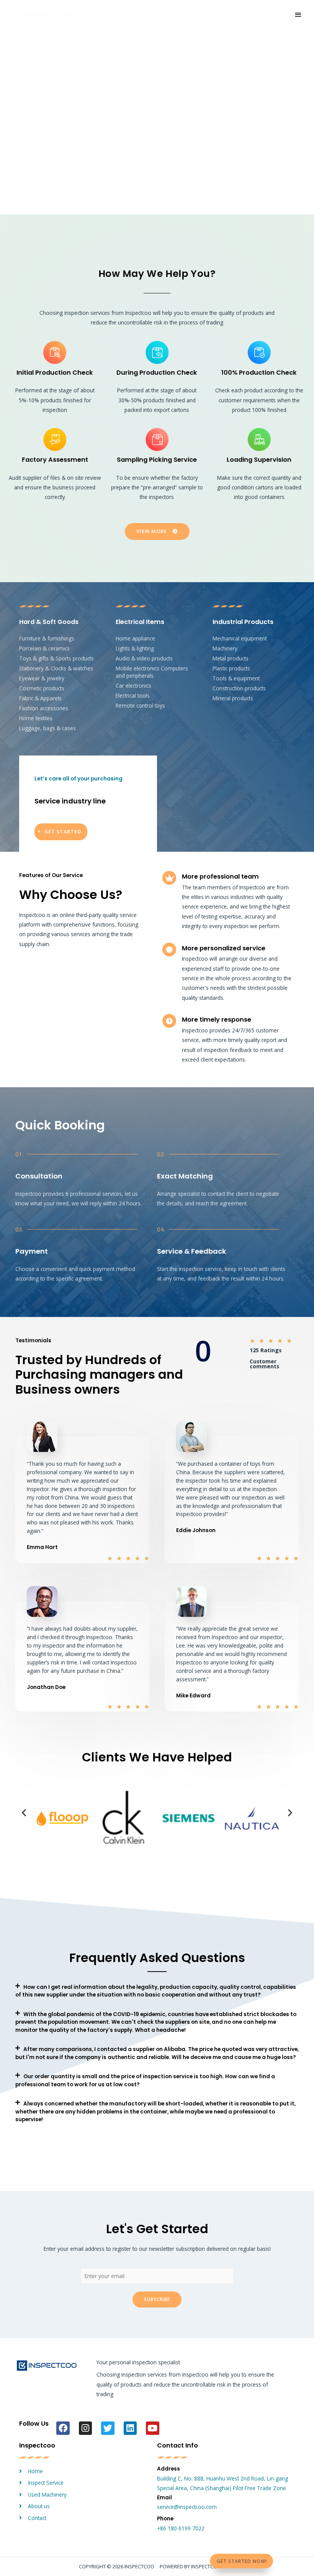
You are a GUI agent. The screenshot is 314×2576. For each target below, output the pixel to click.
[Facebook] (63, 2428)
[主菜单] (298, 15)
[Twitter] (108, 2428)
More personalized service (224, 948)
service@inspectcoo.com (187, 2507)
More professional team (220, 876)
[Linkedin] (130, 2428)
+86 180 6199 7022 (181, 2528)
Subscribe (157, 2299)
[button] (24, 1813)
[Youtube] (153, 2428)
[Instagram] (86, 2428)
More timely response (217, 1020)
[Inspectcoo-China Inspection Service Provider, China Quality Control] (42, 15)
